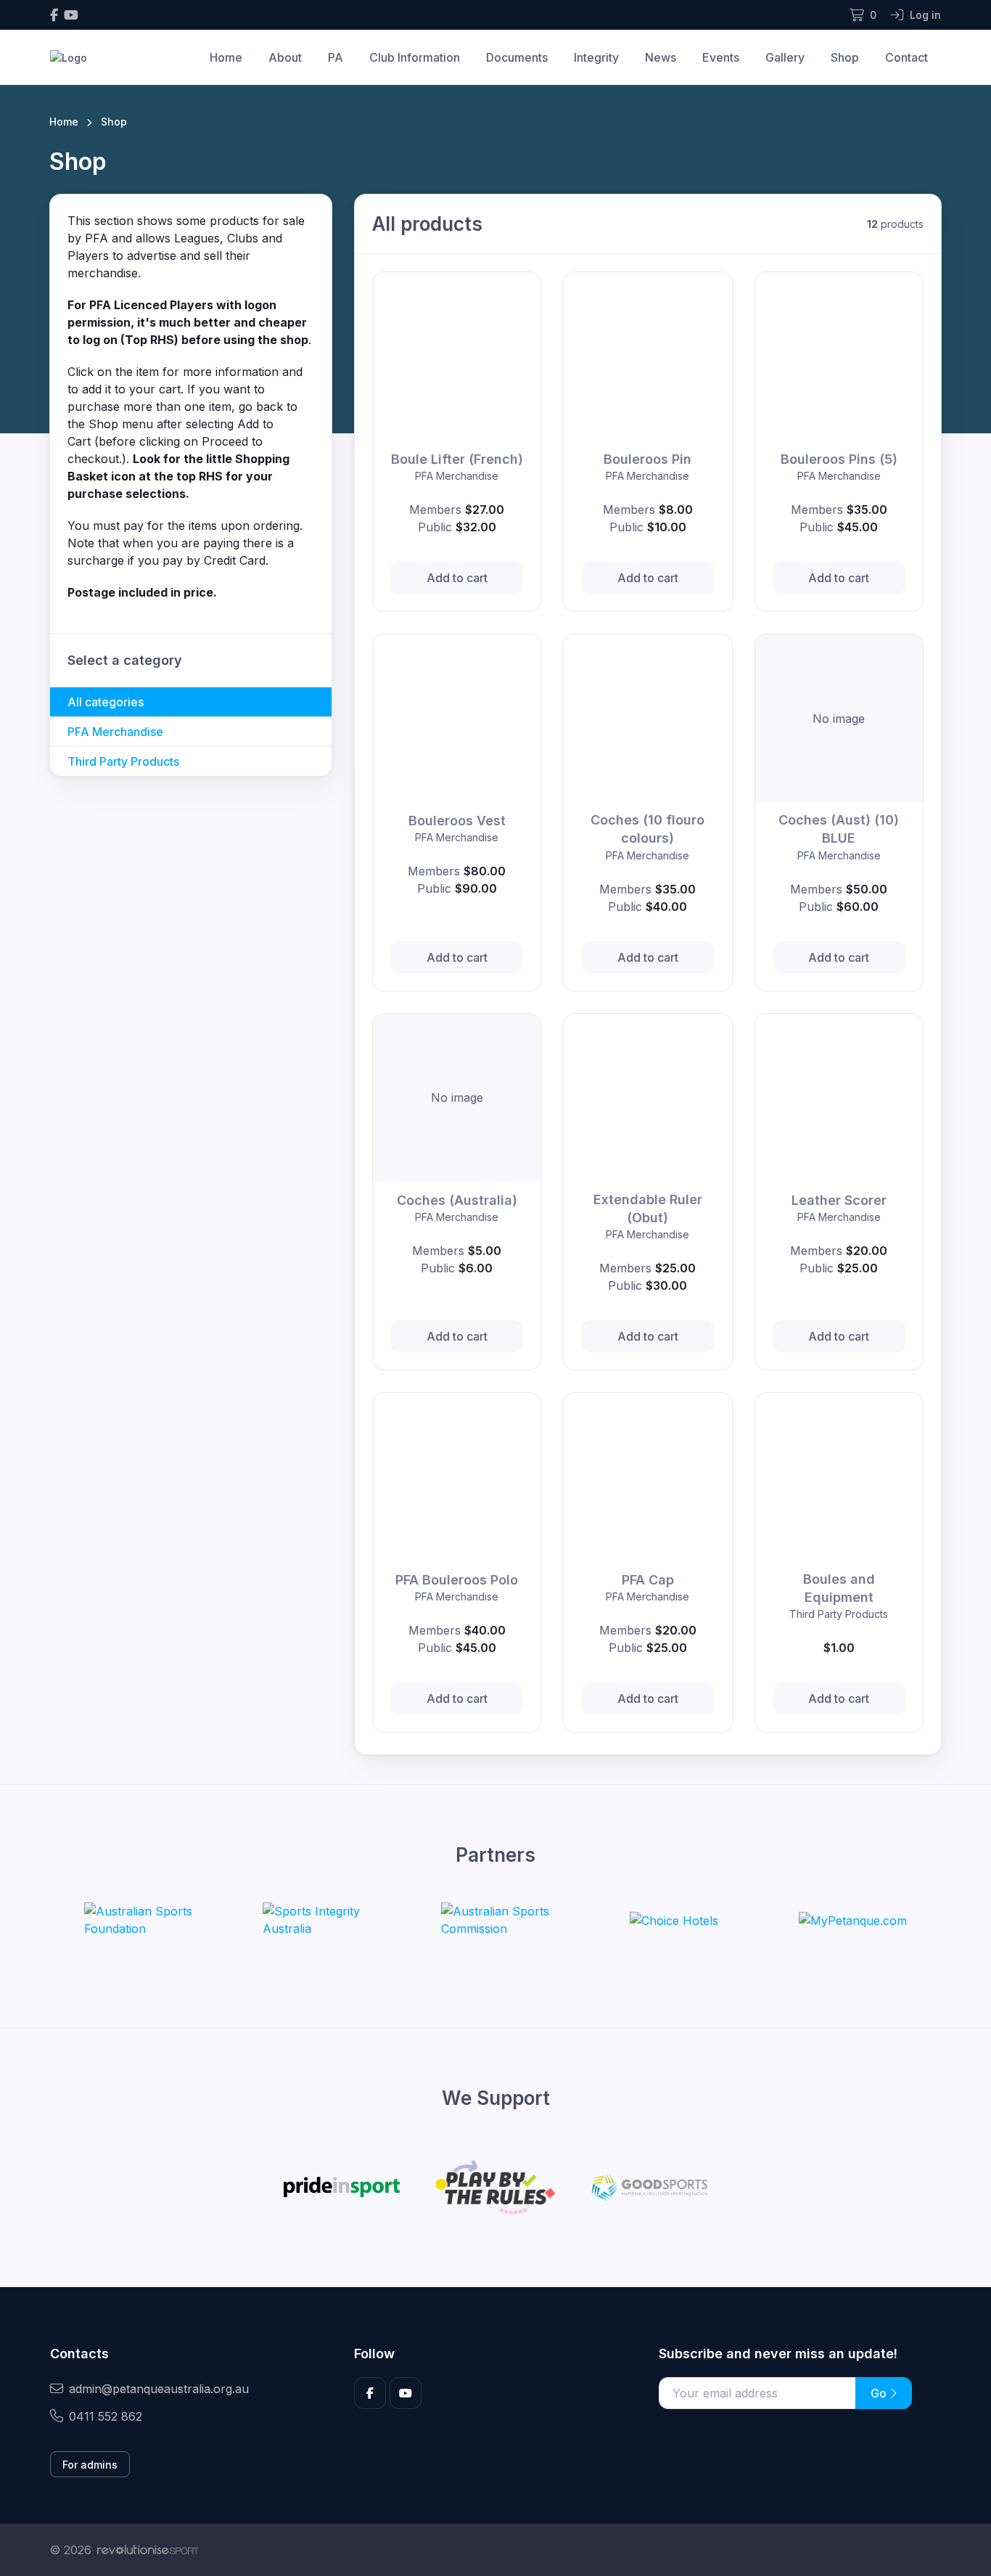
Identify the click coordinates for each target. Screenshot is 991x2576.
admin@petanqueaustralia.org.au (159, 2389)
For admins (90, 2465)
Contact (906, 57)
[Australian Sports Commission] (495, 1920)
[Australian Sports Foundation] (139, 1920)
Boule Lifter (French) (457, 459)
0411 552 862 (106, 2416)
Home (226, 57)
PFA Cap (648, 1580)
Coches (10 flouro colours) (647, 829)
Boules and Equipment (839, 1588)
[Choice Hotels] (674, 1920)
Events (721, 57)
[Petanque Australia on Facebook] (54, 15)
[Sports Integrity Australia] (317, 1920)
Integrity (596, 57)
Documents (517, 57)
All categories (106, 702)
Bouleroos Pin (647, 459)
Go (880, 2393)
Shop (845, 57)
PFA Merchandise (115, 732)
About (285, 57)
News (661, 57)
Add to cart (457, 578)
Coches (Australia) (457, 1200)
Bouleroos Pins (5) (839, 459)
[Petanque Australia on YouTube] (71, 15)
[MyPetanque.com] (853, 1920)
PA (336, 57)
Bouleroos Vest (457, 821)
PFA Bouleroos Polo (457, 1580)
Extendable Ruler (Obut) (648, 1209)
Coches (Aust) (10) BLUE (839, 829)
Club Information (415, 57)
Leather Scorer (839, 1200)
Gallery (785, 57)
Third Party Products (123, 761)
